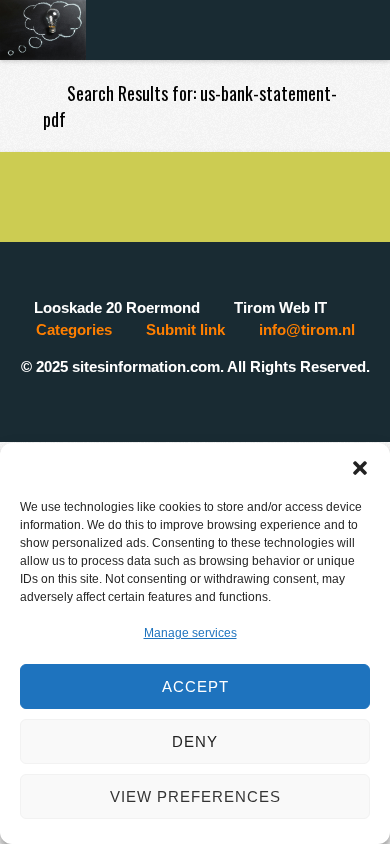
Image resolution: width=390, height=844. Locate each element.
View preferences (195, 796)
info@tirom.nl (307, 329)
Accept (195, 686)
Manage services (190, 633)
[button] (360, 468)
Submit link (185, 329)
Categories (74, 329)
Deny (195, 741)
